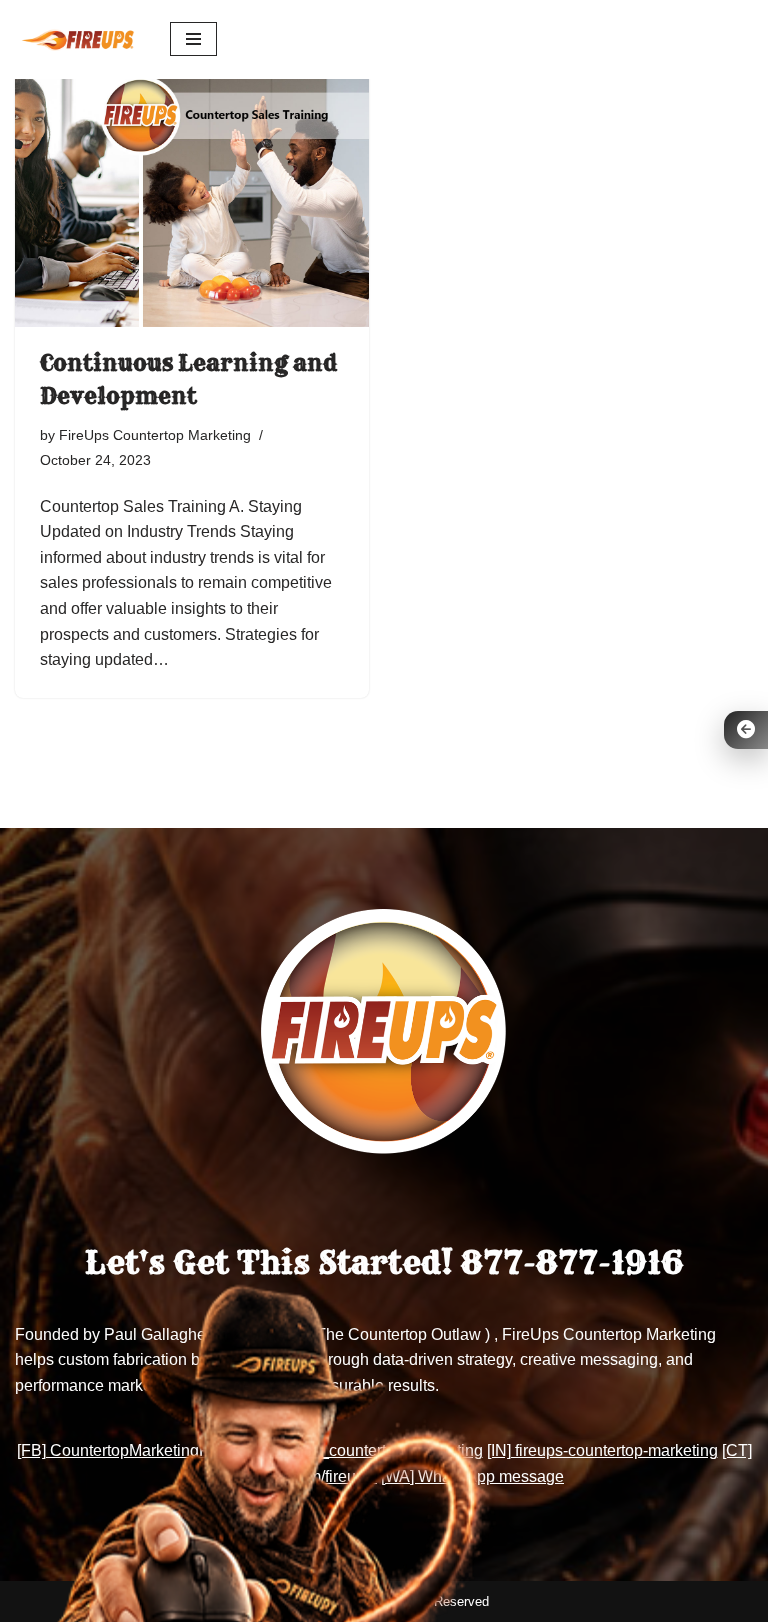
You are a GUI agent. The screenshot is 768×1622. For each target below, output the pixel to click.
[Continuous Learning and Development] (192, 194)
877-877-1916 (572, 1263)
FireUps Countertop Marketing (155, 435)
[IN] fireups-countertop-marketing (602, 1450)
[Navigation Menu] (193, 39)
